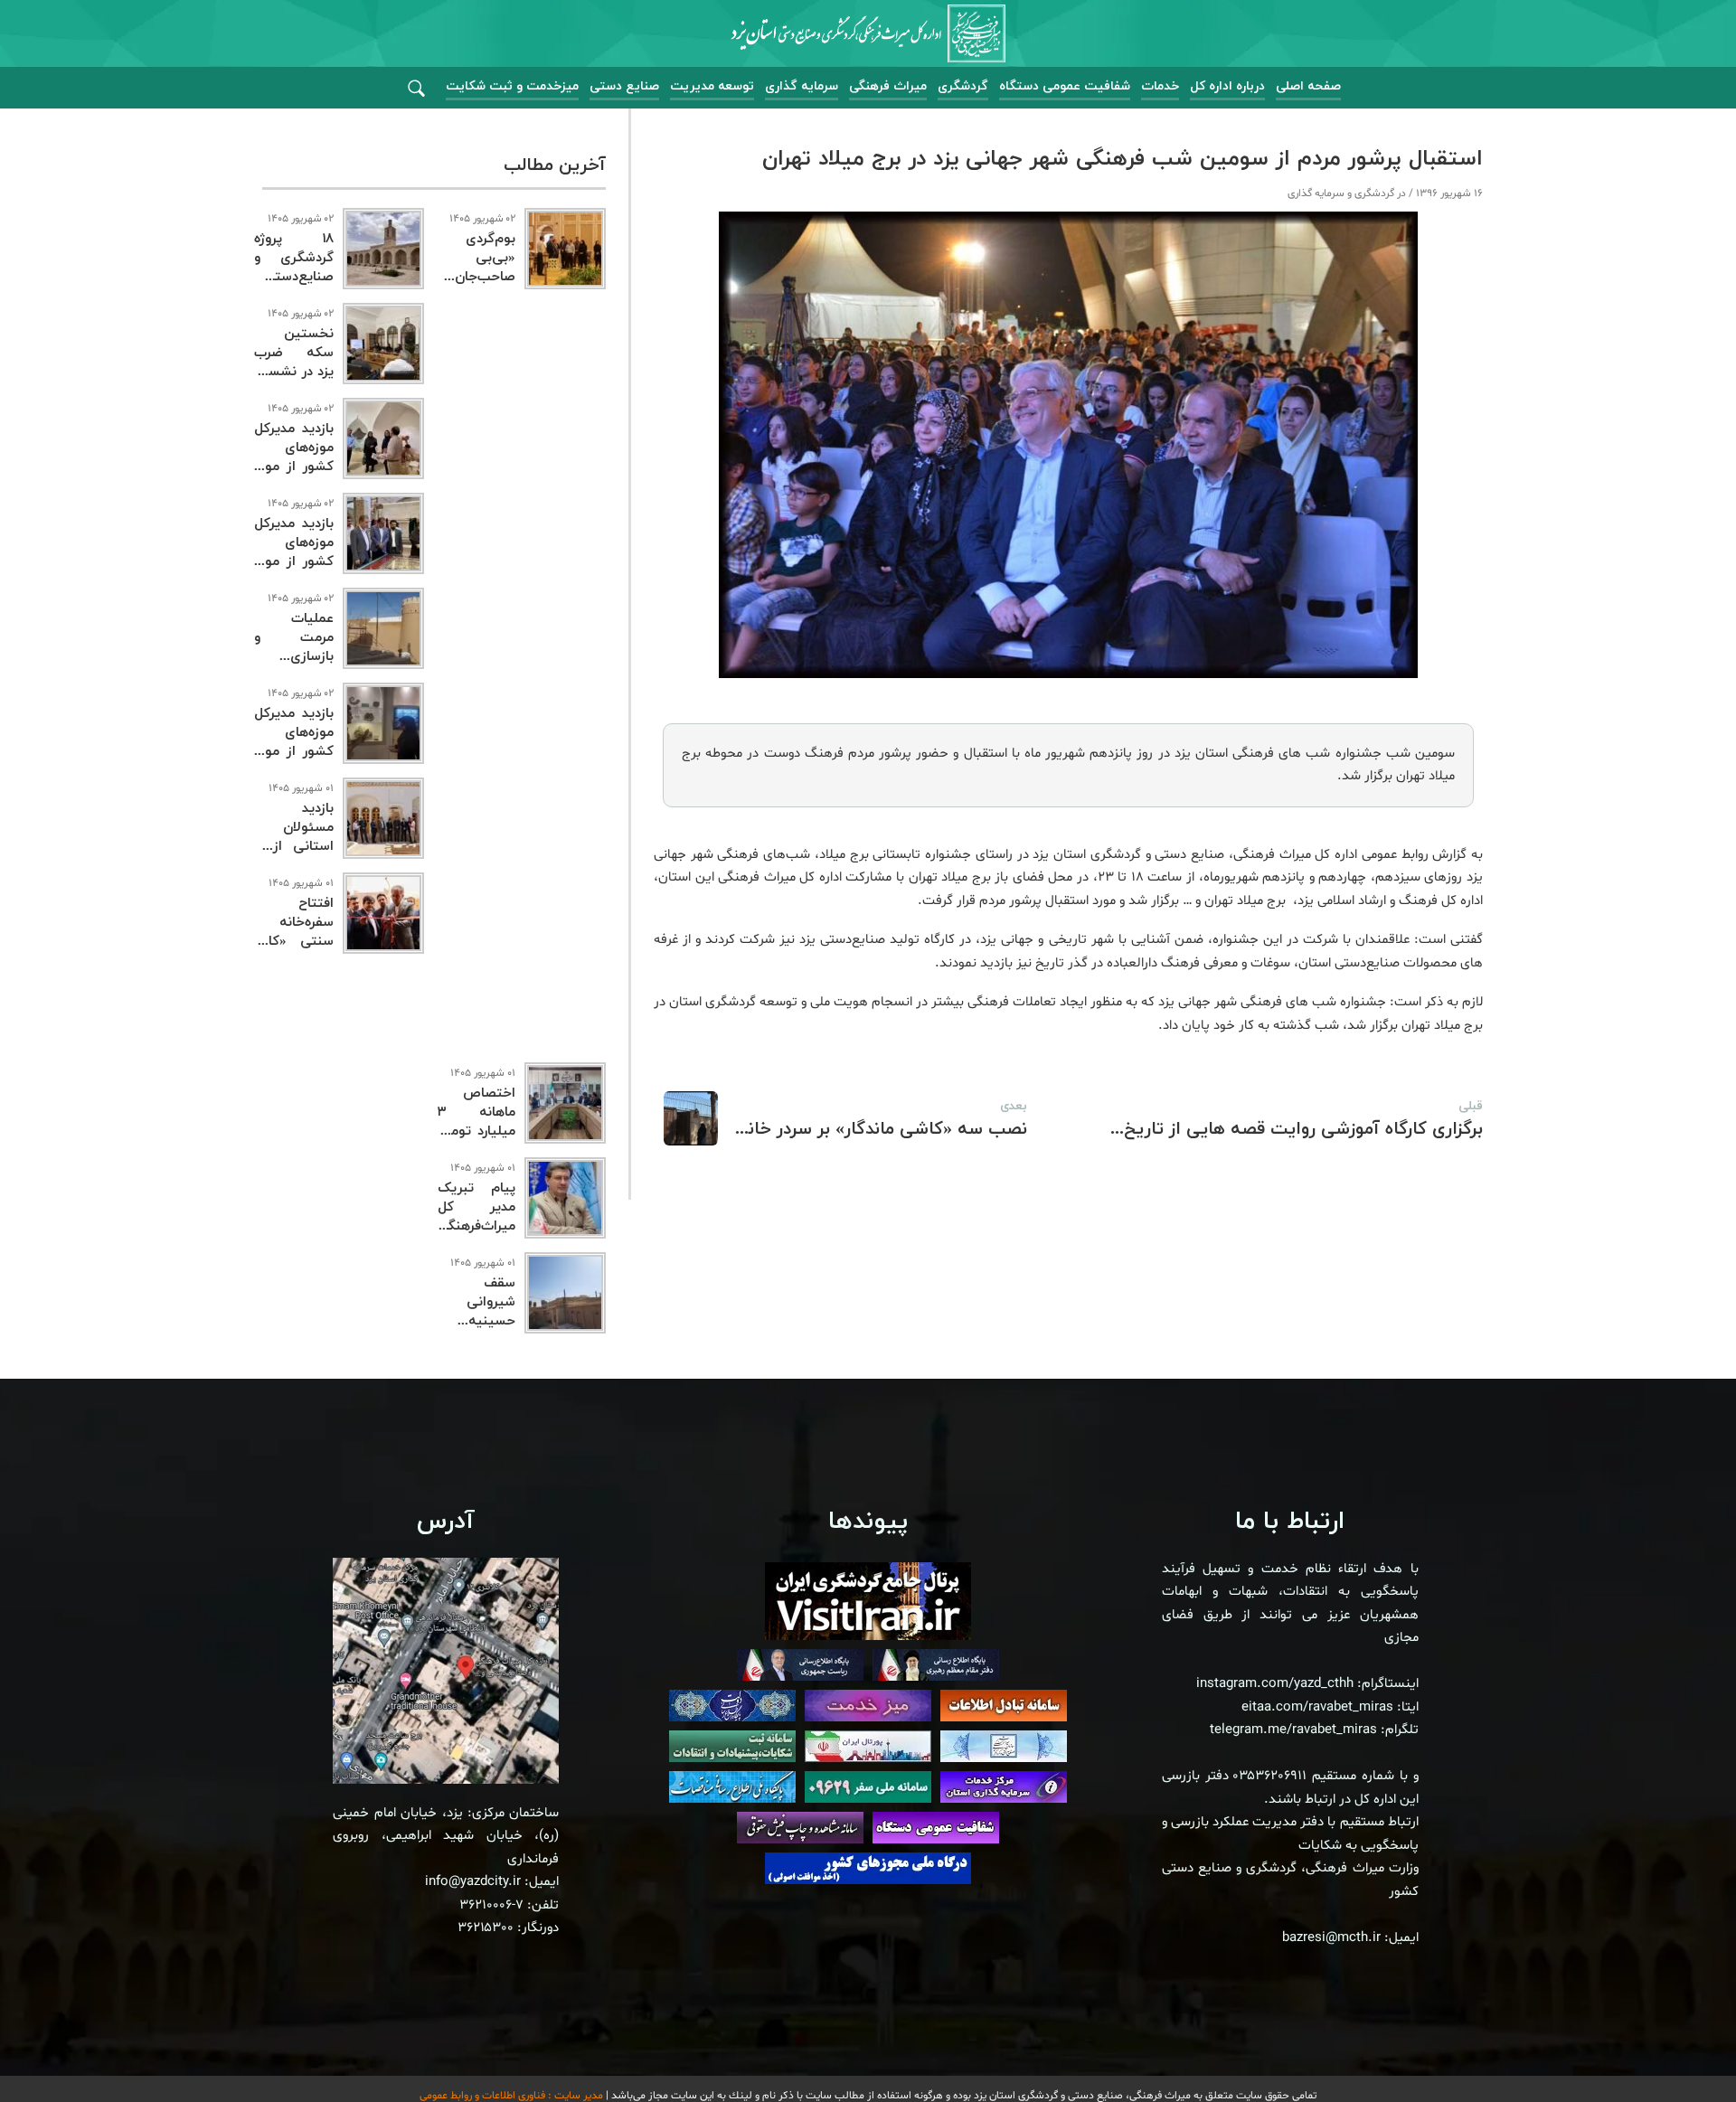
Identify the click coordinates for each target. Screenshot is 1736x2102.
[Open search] (416, 89)
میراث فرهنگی (888, 86)
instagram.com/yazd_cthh (1275, 1684)
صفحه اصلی (1308, 86)
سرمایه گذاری (802, 86)
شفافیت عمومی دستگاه (1065, 86)
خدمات (1160, 86)
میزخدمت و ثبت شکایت (512, 86)
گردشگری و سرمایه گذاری (1341, 193)
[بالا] (1673, 2048)
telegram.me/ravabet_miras (1293, 1730)
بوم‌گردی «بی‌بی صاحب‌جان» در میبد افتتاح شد (476, 277)
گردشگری (963, 86)
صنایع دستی (624, 86)
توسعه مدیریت (712, 86)
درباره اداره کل (1227, 86)
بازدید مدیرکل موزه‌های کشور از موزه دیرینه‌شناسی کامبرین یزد (294, 752)
